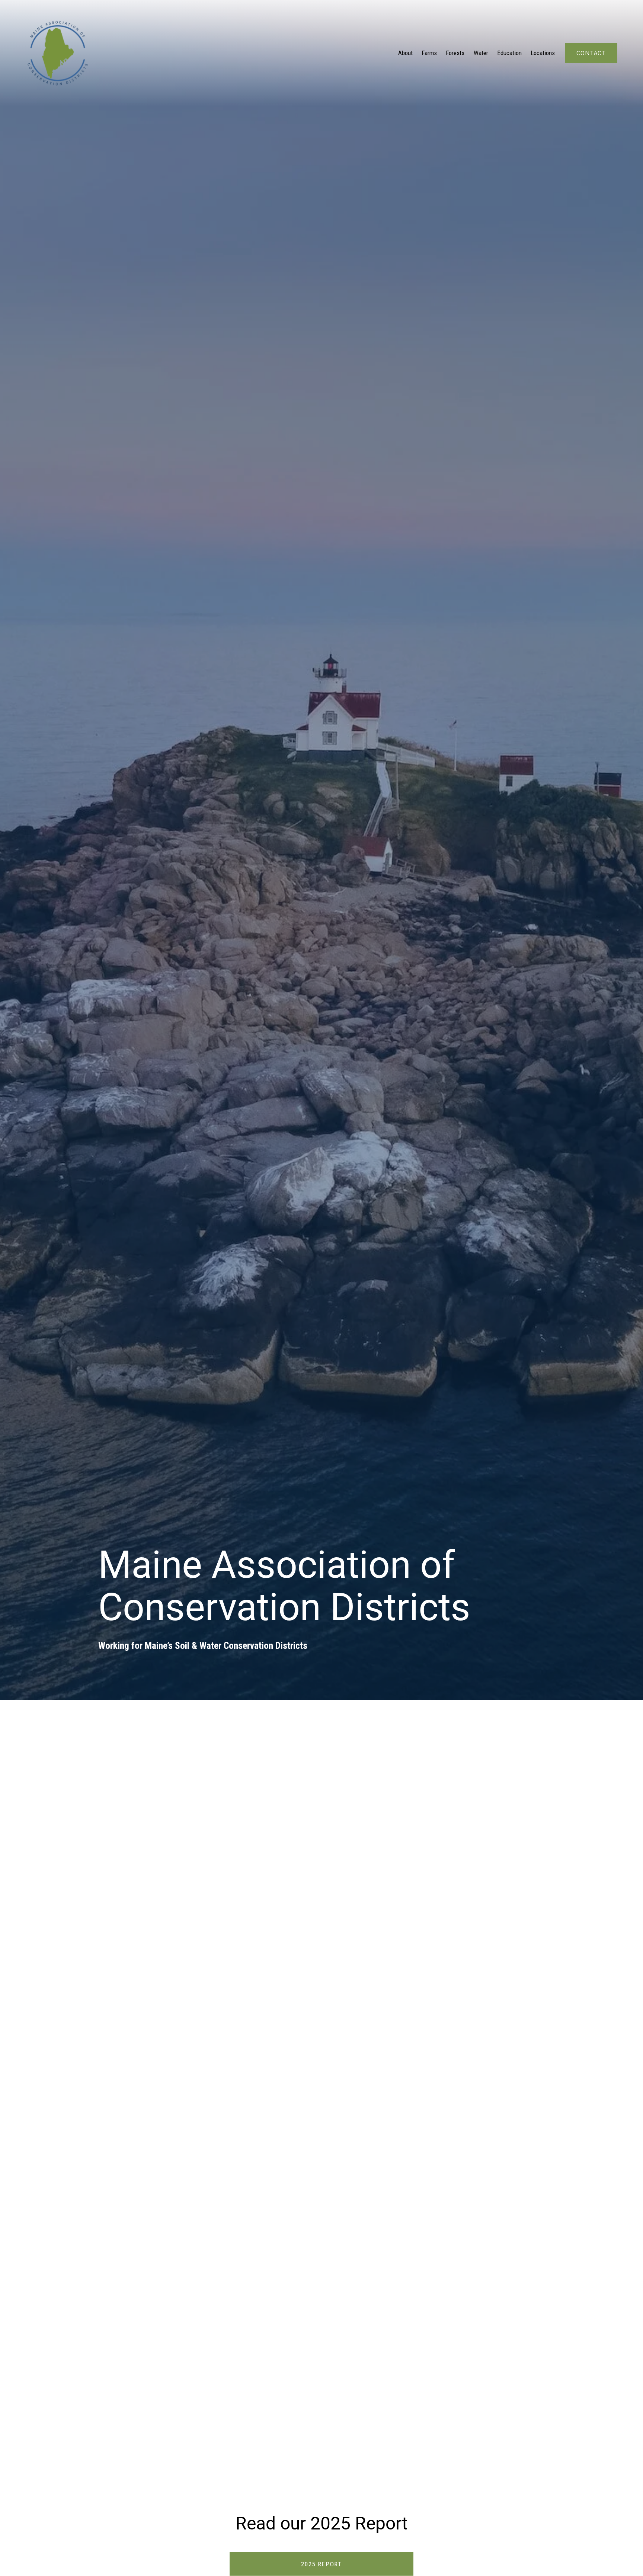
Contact (591, 53)
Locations (543, 53)
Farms (429, 53)
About (405, 53)
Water (481, 53)
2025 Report (321, 2564)
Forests (455, 53)
